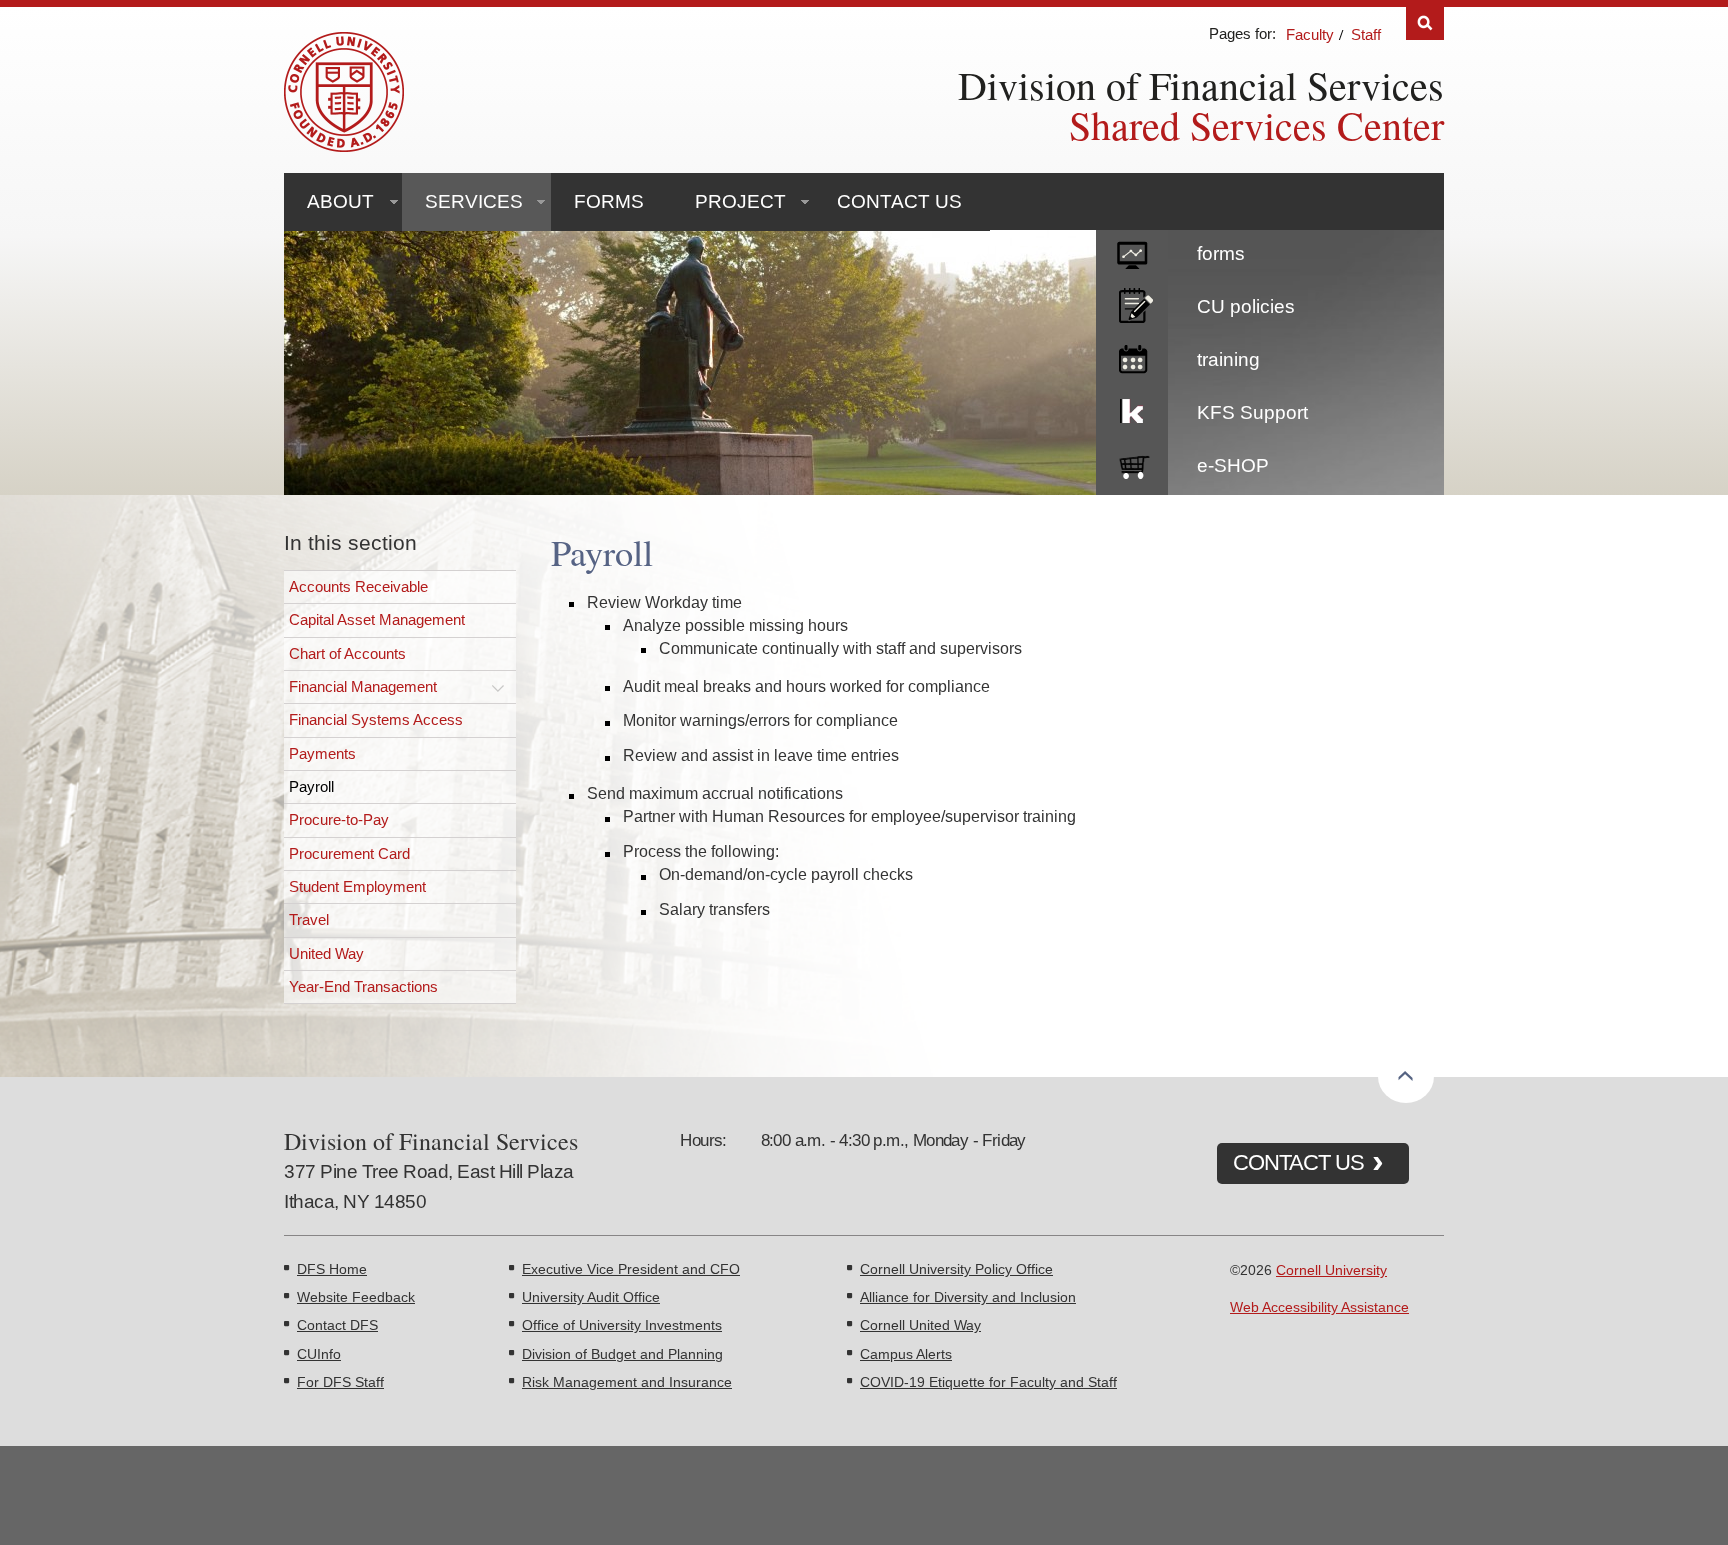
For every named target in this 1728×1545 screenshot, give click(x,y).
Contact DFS (337, 1325)
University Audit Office (591, 1297)
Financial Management (363, 686)
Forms (609, 201)
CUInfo (319, 1354)
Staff (1366, 34)
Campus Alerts (906, 1354)
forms (1221, 253)
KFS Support (1252, 412)
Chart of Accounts (347, 653)
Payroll (311, 786)
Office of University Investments (622, 1325)
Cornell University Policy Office (956, 1269)
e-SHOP (1233, 465)
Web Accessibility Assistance (1319, 1307)
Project (740, 201)
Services (474, 201)
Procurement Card (349, 853)
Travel (309, 919)
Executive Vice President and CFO (631, 1269)
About (340, 201)
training (1228, 359)
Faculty (1310, 34)
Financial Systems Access (376, 719)
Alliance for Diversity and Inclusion (968, 1297)
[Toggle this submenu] (498, 687)
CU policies (1246, 306)
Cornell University (1331, 1270)
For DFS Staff (340, 1382)
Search (1425, 23)
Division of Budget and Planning (622, 1354)
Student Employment (357, 886)
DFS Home (332, 1269)
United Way (326, 953)
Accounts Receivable (358, 586)
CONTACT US (1298, 1162)
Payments (322, 753)
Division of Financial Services (1201, 84)
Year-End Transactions (363, 986)
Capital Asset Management (377, 619)
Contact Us (899, 201)
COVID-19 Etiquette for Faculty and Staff (988, 1382)
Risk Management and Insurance (627, 1382)
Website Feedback (356, 1297)
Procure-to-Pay (339, 819)
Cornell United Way (920, 1325)
